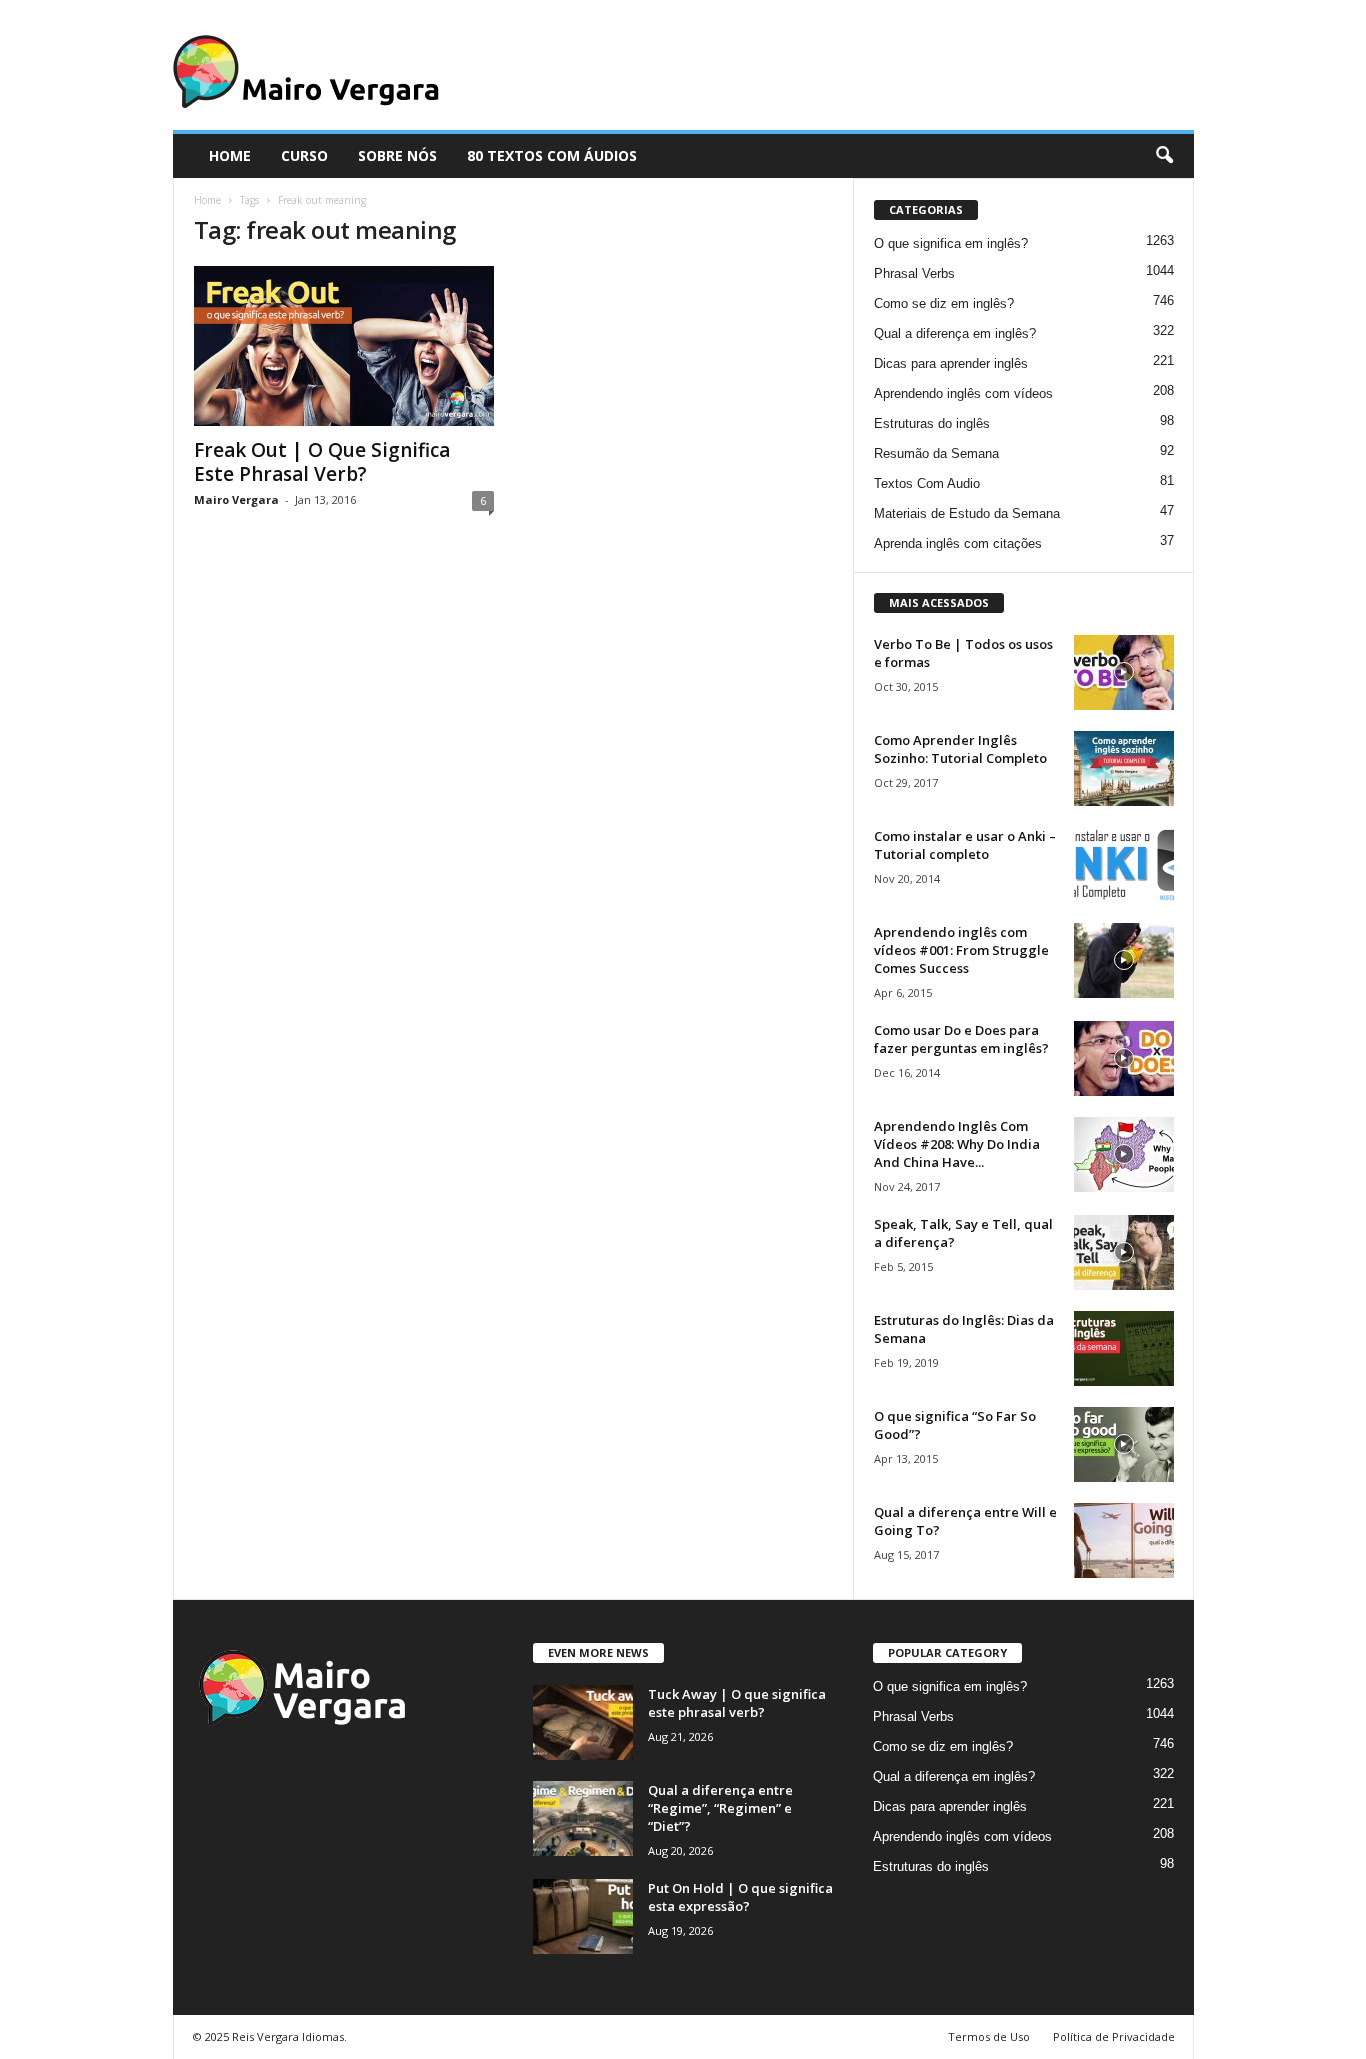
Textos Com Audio (927, 483)
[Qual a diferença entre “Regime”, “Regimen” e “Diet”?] (583, 1818)
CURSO (304, 155)
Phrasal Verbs (914, 273)
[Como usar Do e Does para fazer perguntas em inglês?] (1124, 1058)
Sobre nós (397, 155)
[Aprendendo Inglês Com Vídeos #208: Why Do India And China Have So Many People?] (1124, 1154)
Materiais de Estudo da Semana (967, 513)
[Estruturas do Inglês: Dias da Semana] (1124, 1348)
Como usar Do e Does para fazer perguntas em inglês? (961, 1039)
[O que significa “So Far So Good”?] (1124, 1444)
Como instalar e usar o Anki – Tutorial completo (965, 845)
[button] (1164, 156)
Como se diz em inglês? (944, 303)
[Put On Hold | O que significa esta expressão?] (583, 1916)
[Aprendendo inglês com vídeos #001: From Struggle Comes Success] (1124, 960)
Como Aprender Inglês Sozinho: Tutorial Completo (960, 749)
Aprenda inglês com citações (958, 543)
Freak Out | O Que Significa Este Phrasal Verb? (322, 462)
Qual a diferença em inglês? (955, 333)
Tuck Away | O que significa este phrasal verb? (737, 1703)
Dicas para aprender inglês (951, 363)
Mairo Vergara (236, 499)
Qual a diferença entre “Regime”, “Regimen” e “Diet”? (720, 1808)
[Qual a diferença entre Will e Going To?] (1124, 1540)
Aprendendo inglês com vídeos (963, 393)
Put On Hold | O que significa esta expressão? (740, 1897)
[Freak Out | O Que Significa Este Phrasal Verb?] (344, 346)
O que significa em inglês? (951, 243)
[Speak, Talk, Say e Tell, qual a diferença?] (1124, 1252)
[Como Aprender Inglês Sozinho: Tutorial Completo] (1124, 768)
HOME (230, 155)
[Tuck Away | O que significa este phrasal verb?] (583, 1722)
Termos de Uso (989, 2036)
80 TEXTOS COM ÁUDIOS (552, 155)
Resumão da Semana (936, 453)
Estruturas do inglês (932, 423)
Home (207, 200)
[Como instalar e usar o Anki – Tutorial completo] (1124, 864)
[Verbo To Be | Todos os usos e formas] (1124, 672)
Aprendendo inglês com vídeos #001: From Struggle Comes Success (961, 950)
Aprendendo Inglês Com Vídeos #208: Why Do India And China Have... (957, 1144)
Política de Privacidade (1114, 2036)
